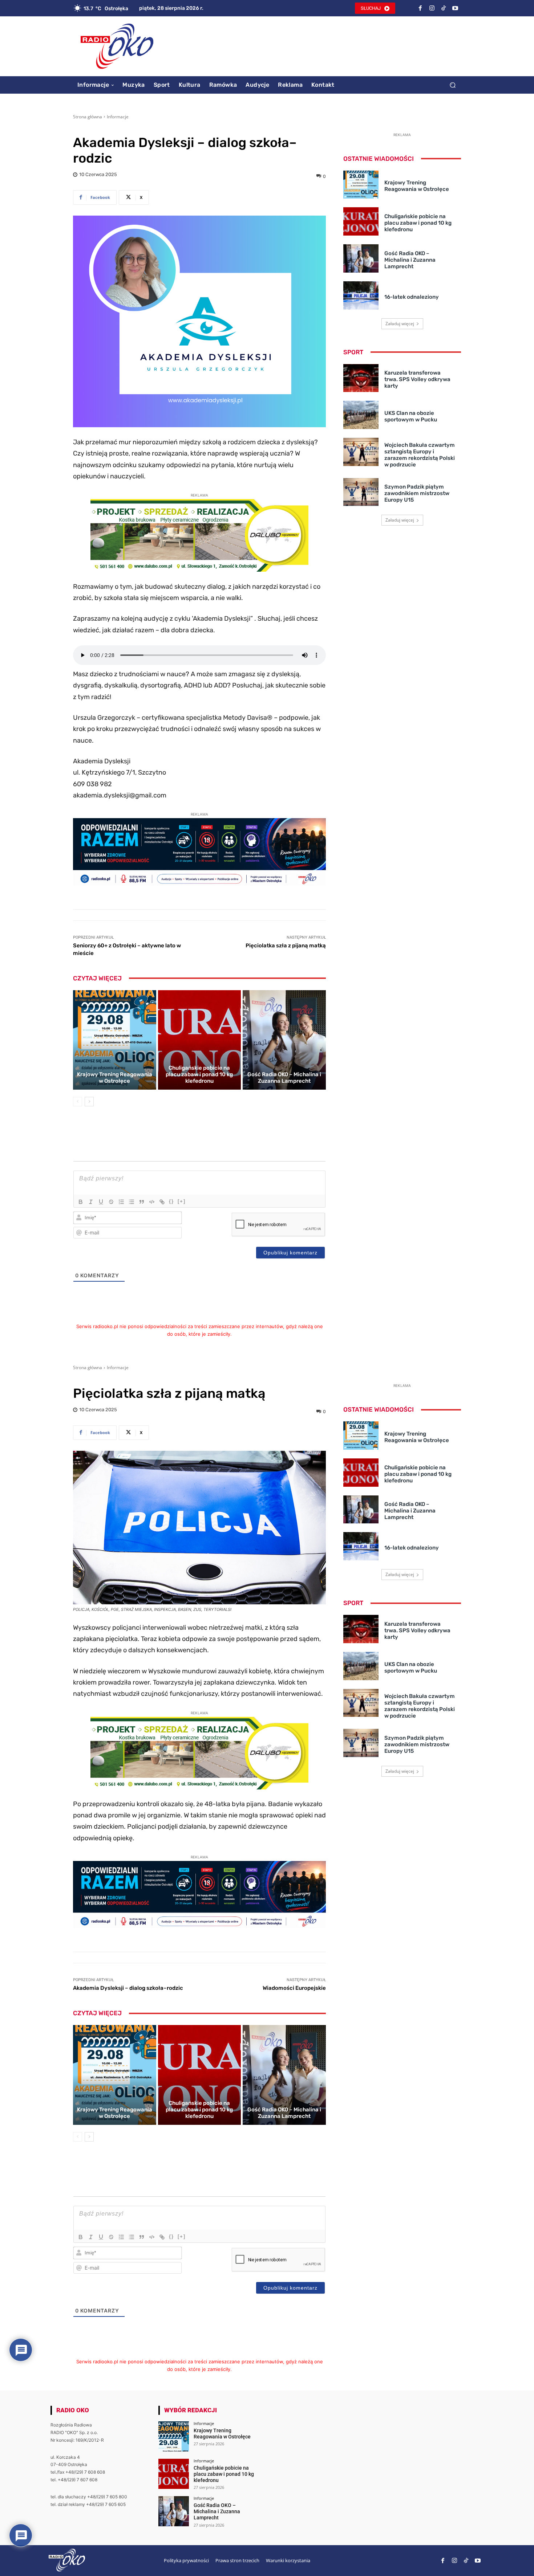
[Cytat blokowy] (142, 1202)
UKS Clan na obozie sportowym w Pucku (411, 416)
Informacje (118, 117)
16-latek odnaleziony (412, 297)
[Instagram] (432, 8)
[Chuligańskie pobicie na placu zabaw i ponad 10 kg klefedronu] (200, 1040)
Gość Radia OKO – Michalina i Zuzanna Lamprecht (284, 1078)
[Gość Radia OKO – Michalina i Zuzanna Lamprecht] (284, 1040)
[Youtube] (455, 8)
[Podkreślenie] (101, 1202)
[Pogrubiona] (81, 1202)
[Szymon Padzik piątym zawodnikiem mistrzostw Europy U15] (361, 492)
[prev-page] (78, 1102)
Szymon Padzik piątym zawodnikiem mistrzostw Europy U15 (417, 493)
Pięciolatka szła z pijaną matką (286, 946)
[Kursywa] (91, 1202)
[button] (452, 85)
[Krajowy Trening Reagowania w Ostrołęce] (115, 1040)
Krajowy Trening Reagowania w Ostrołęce (115, 1078)
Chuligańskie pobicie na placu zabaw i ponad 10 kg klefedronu (199, 1074)
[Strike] (111, 1202)
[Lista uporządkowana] (121, 1202)
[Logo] (117, 46)
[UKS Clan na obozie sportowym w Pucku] (361, 415)
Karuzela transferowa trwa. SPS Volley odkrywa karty (417, 379)
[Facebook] (420, 8)
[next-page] (89, 1102)
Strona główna (88, 117)
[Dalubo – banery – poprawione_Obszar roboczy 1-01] (199, 570)
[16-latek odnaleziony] (361, 295)
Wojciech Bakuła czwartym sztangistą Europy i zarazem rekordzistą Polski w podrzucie (420, 455)
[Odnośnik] (162, 1202)
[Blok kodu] (152, 1202)
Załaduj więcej (400, 324)
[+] (182, 1201)
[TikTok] (444, 8)
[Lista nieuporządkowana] (132, 1202)
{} (171, 1201)
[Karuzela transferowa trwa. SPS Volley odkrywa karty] (361, 378)
